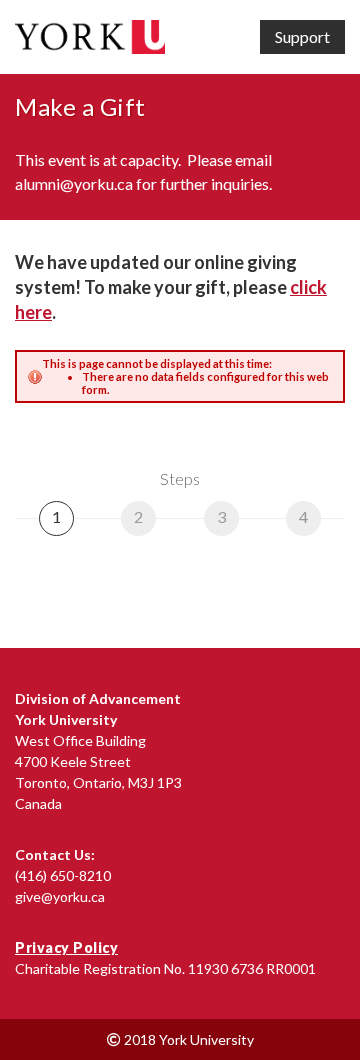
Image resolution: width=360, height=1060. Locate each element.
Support (302, 36)
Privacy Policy (66, 947)
